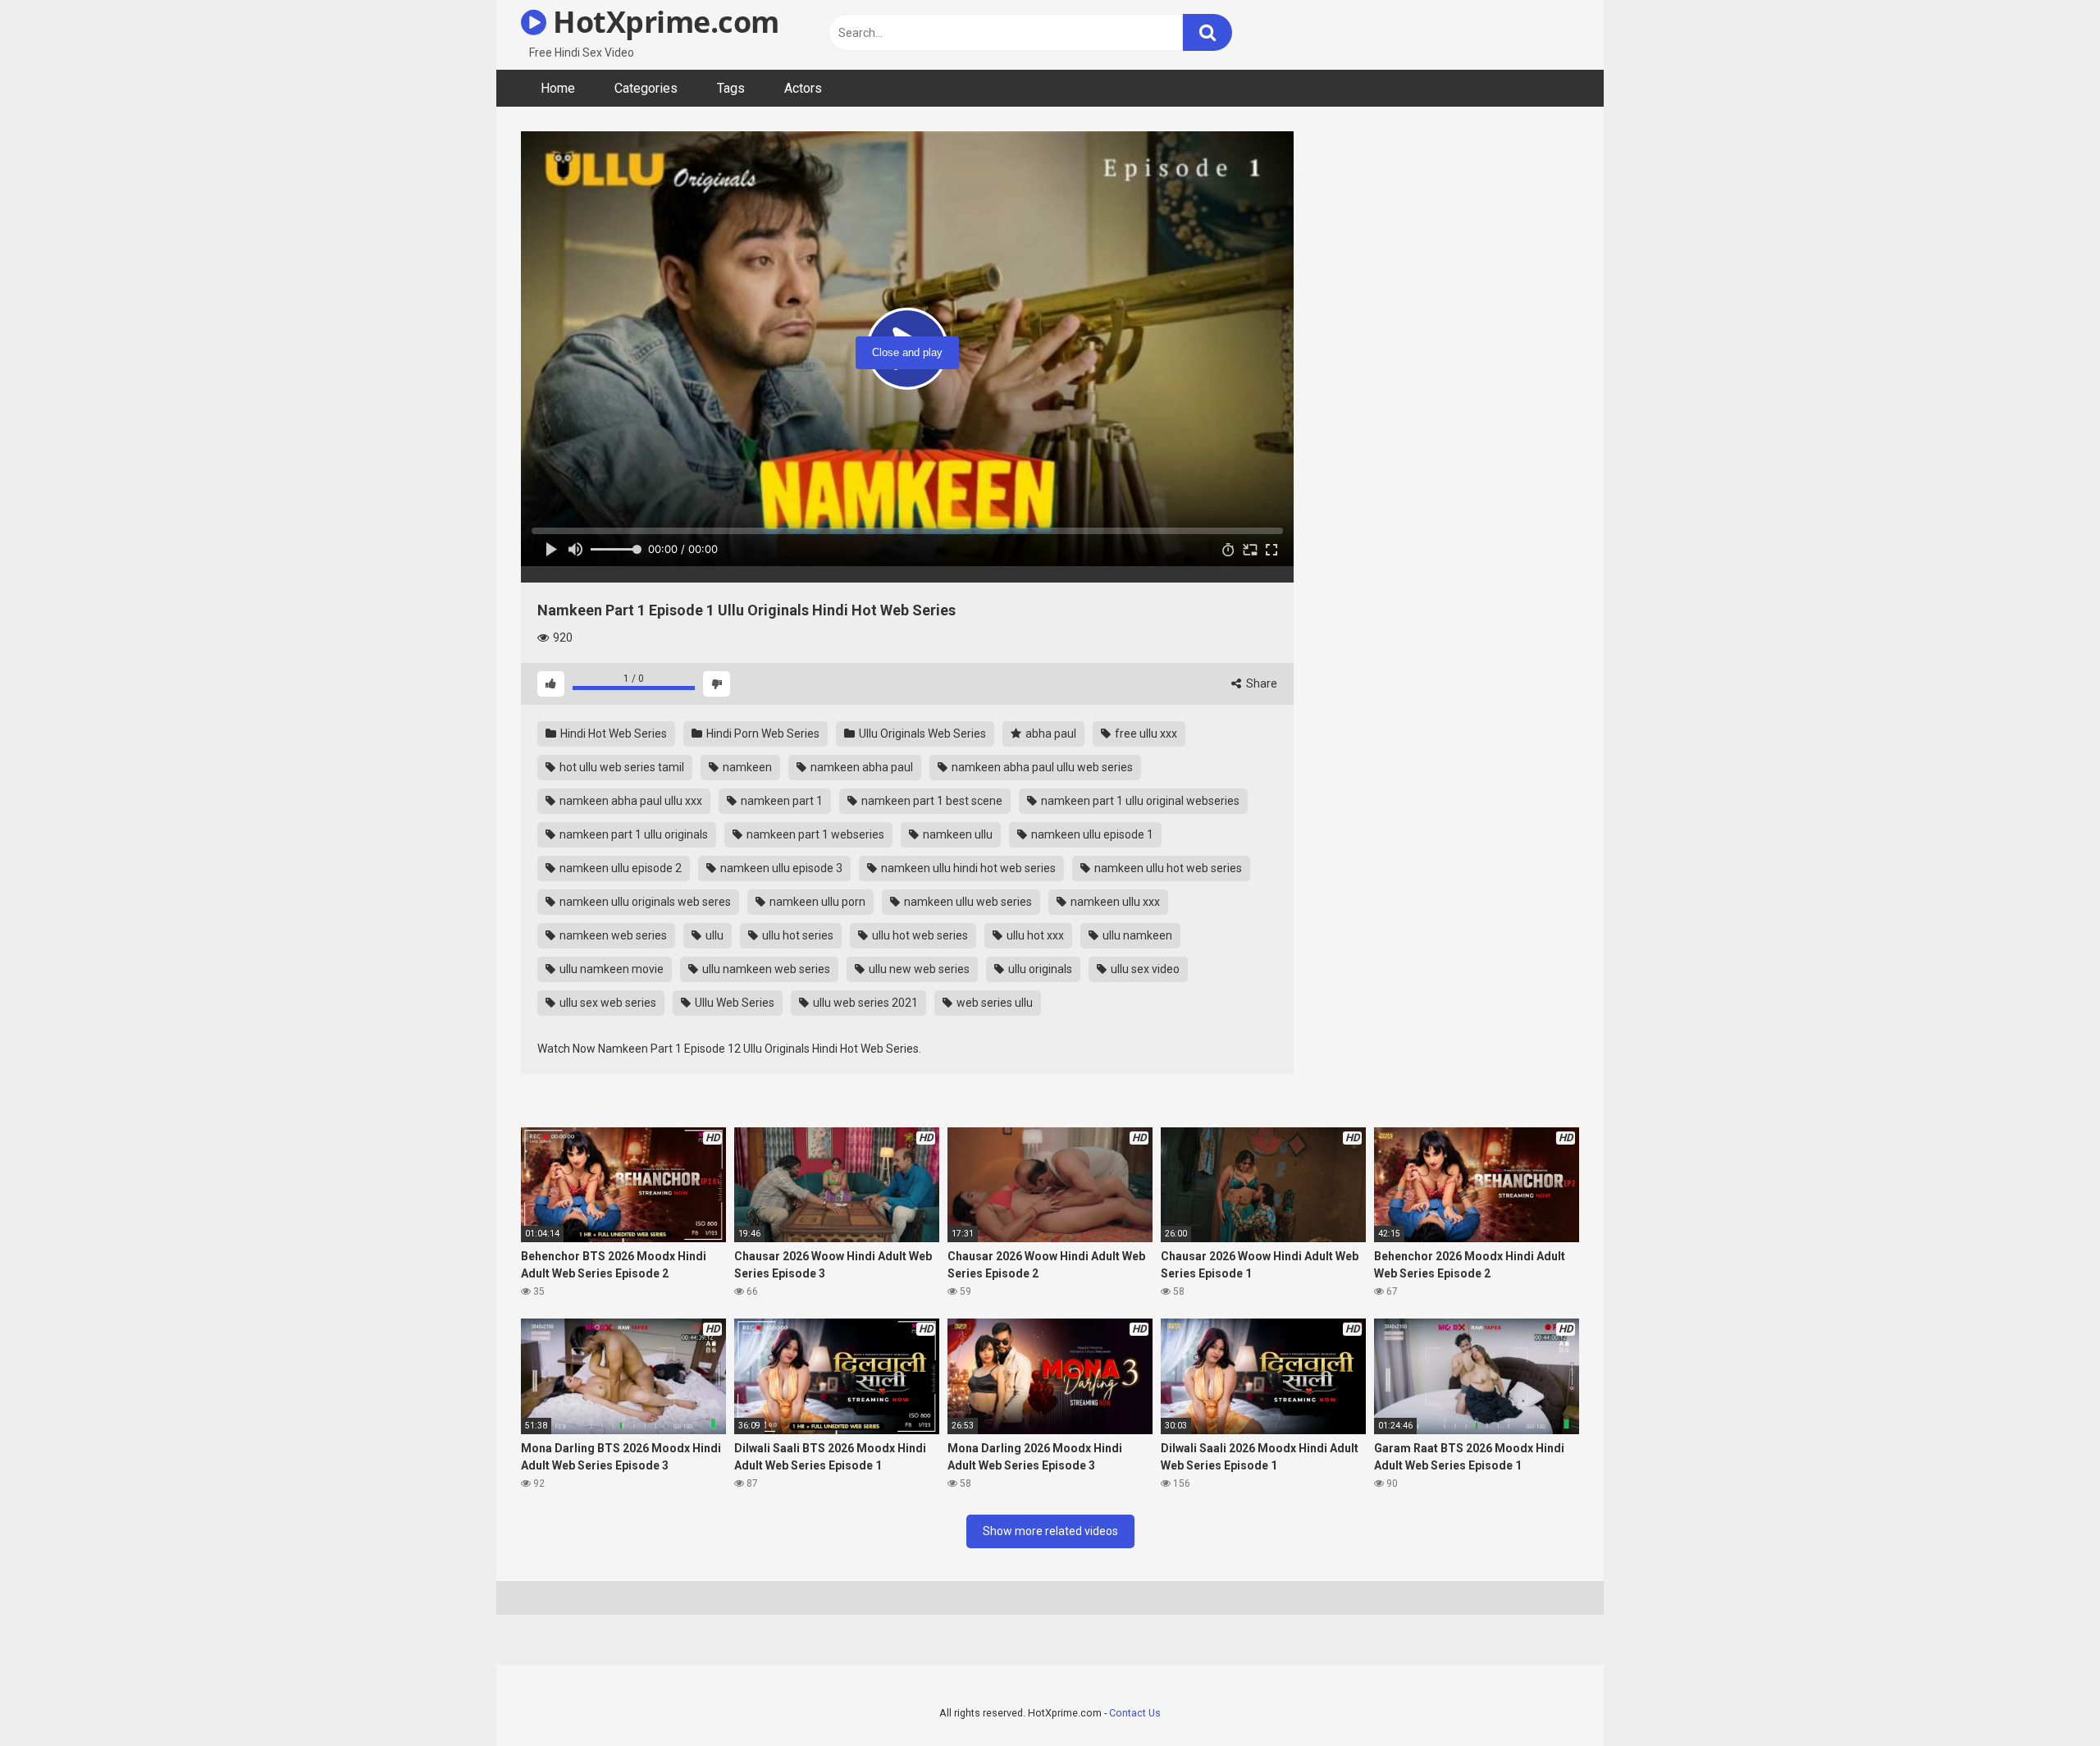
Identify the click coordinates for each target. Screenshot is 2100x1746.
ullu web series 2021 (864, 1003)
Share (1260, 683)
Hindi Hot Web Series (612, 734)
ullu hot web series (919, 935)
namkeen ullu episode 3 (780, 868)
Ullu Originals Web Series (921, 734)
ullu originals (1039, 969)
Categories (646, 88)
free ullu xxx (1145, 734)
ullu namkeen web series (765, 969)
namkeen (746, 767)
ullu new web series (918, 969)
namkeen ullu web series (967, 902)
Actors (803, 88)
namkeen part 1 (781, 801)
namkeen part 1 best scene (931, 801)
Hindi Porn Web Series (762, 734)
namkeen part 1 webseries (814, 834)
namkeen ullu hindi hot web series (967, 868)
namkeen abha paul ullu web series (1041, 767)
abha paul (1050, 734)
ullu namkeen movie (610, 969)
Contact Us (1135, 1713)
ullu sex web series (607, 1003)
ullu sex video (1144, 969)
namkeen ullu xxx (1114, 902)
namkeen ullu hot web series (1167, 868)
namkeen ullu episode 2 (619, 868)
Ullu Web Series (733, 1003)
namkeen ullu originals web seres (644, 902)
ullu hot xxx (1034, 935)
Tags (731, 88)
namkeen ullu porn (816, 902)
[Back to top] (2045, 1696)
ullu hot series (797, 935)
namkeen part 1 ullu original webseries (1139, 801)
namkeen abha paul (861, 767)
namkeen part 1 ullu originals (632, 834)
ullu (713, 935)
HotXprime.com (663, 22)
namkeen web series (612, 935)
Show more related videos (1050, 1531)
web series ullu (993, 1003)
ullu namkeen (1136, 935)
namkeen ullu (956, 834)
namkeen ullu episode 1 (1091, 834)
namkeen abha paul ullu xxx (630, 801)
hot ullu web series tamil (621, 767)
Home (558, 88)
